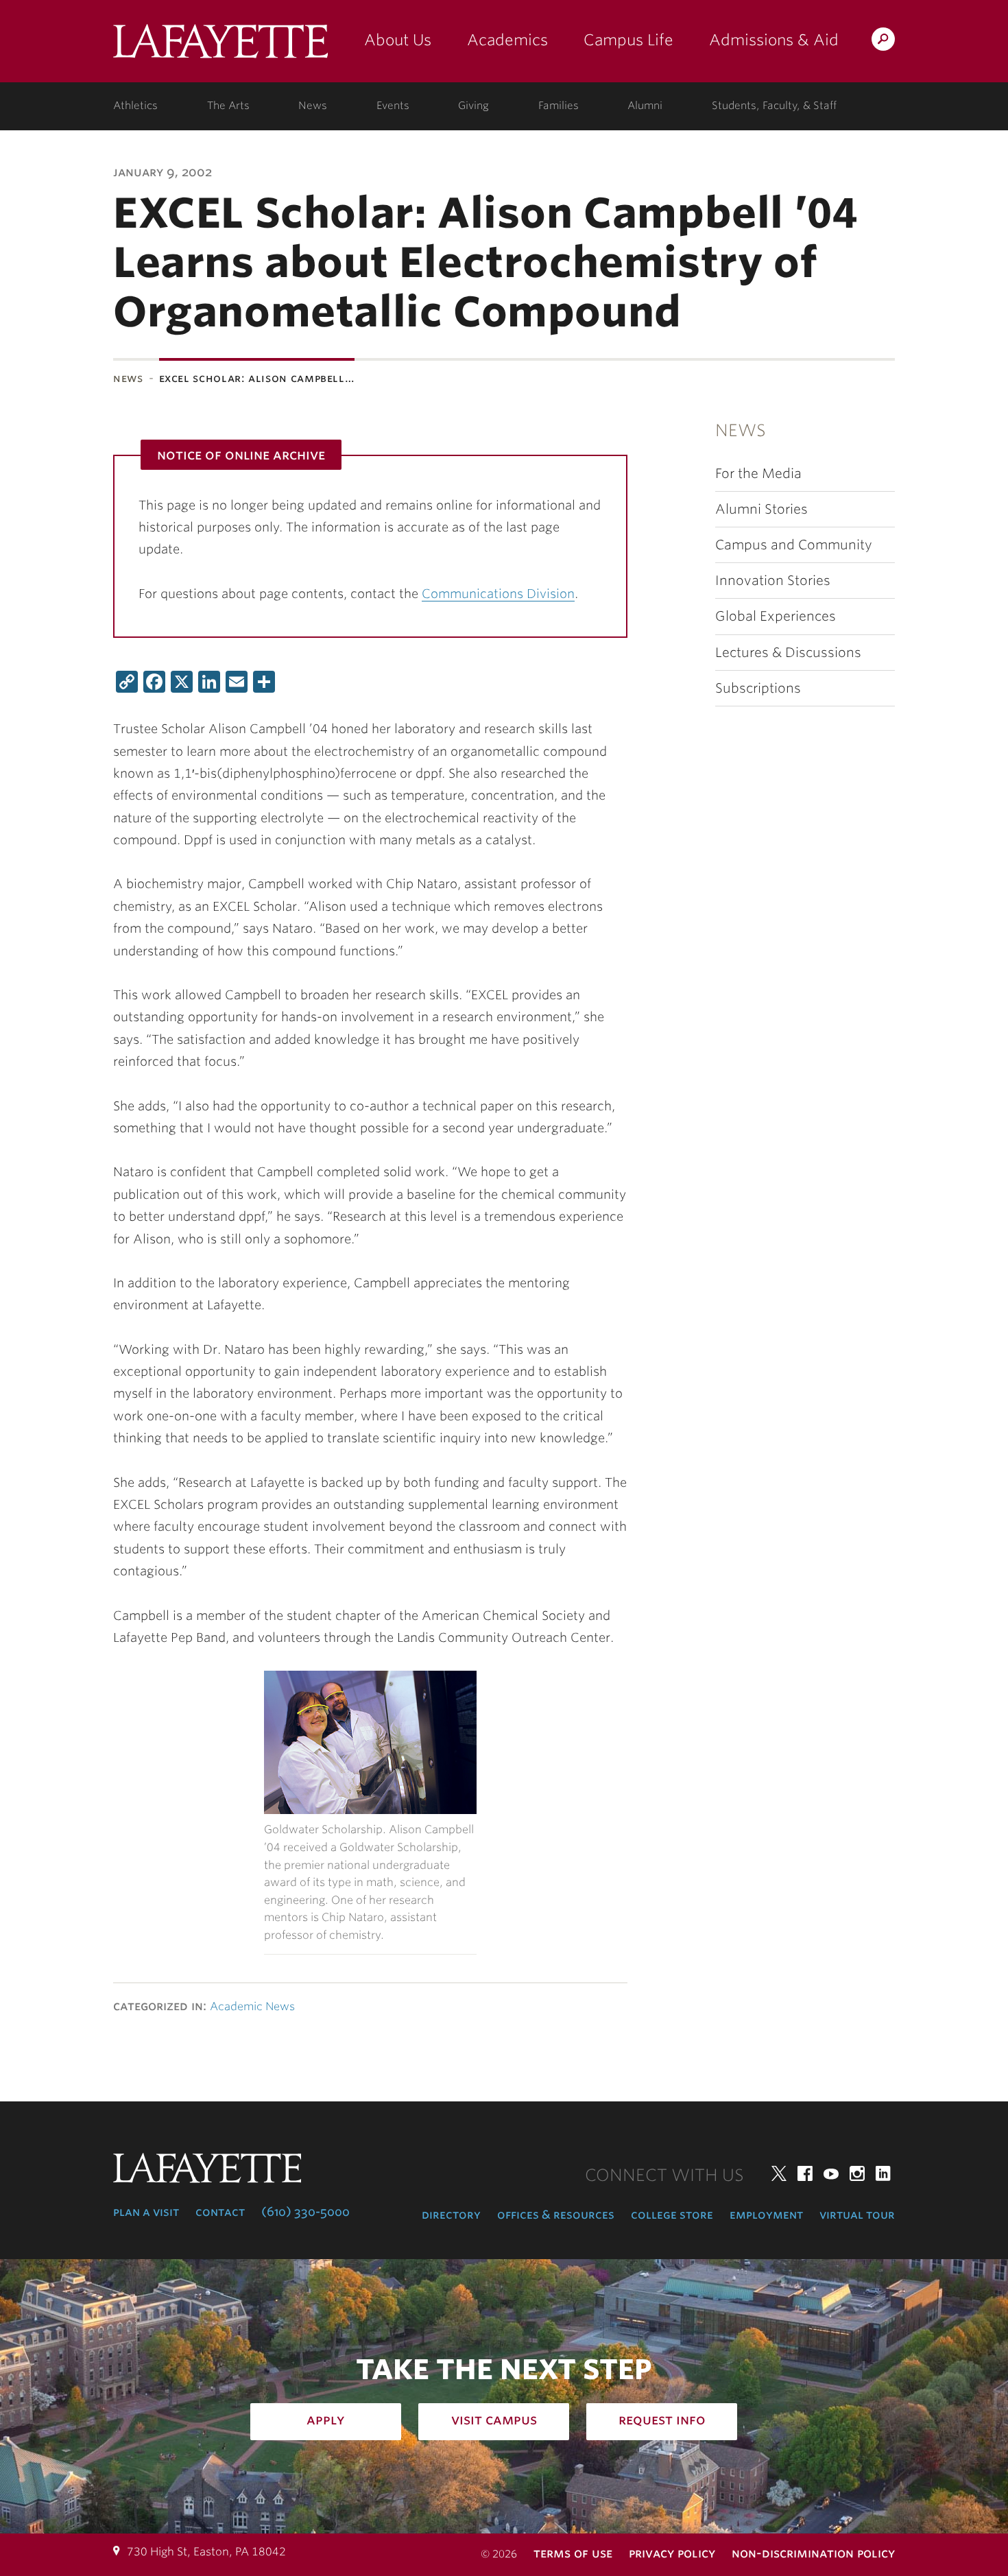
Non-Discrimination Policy (813, 2553)
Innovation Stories (773, 581)
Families (559, 106)
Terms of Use (573, 2553)
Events (393, 106)
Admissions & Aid (774, 40)
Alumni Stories (761, 509)
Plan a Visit (146, 2212)
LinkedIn (883, 2173)
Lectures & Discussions (788, 653)
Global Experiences (776, 616)
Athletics (135, 106)
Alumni (645, 106)
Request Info (662, 2420)
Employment (766, 2215)
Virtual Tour (857, 2215)
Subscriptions (758, 688)
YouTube (831, 2173)
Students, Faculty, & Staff (774, 106)
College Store (672, 2215)
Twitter (779, 2173)
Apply (326, 2420)
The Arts (228, 106)
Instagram (857, 2173)
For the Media (758, 474)
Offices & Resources (556, 2215)
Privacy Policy (672, 2553)
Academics (507, 40)
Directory (451, 2215)
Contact (220, 2212)
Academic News (252, 2006)
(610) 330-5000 (305, 2212)
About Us (398, 40)
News (313, 106)
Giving (473, 106)
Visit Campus (494, 2420)
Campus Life (628, 40)
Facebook (805, 2173)
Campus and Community (794, 545)
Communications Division (498, 594)
